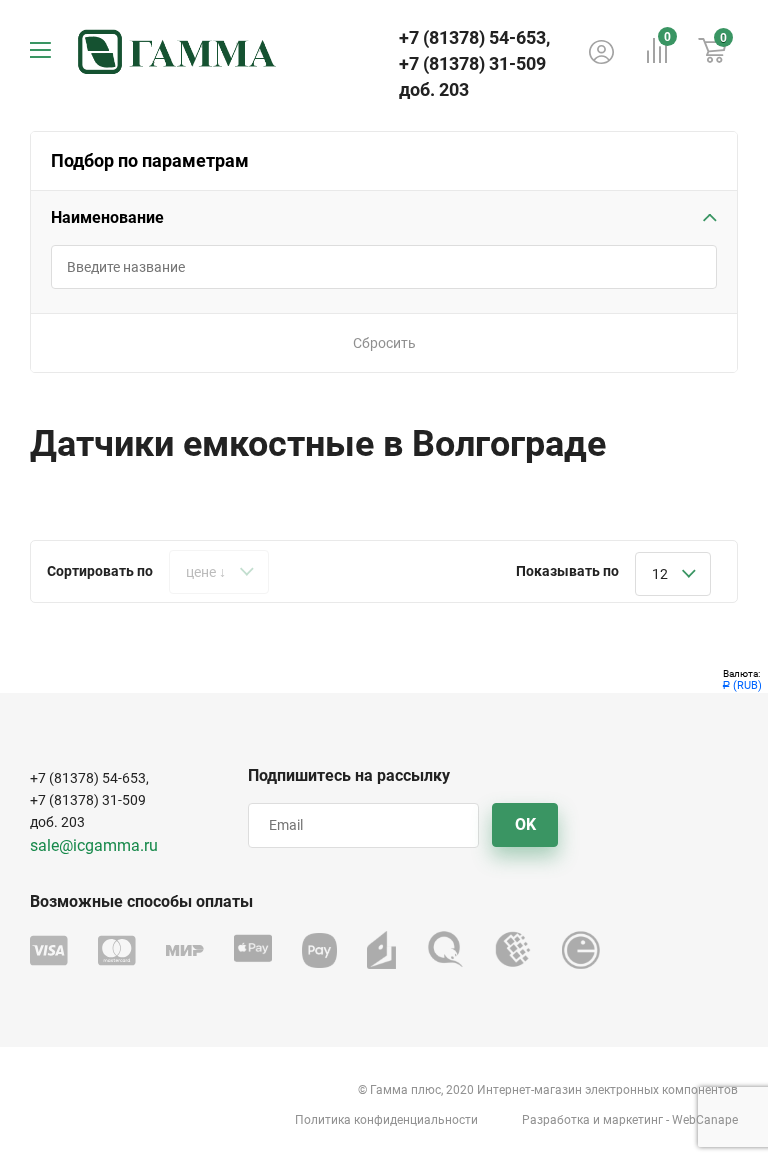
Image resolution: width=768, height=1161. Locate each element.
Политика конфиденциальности (386, 1120)
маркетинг (633, 1120)
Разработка (556, 1120)
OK (525, 824)
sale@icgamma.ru (94, 845)
